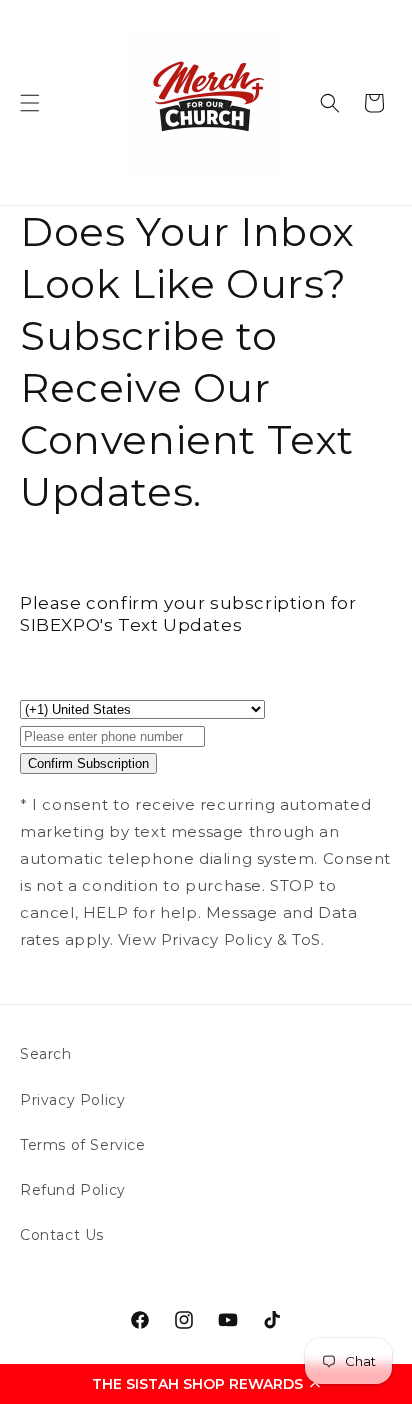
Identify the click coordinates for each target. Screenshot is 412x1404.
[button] (206, 1384)
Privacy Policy (72, 1100)
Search (46, 1054)
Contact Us (62, 1235)
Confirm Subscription (88, 763)
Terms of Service (83, 1145)
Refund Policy (73, 1190)
